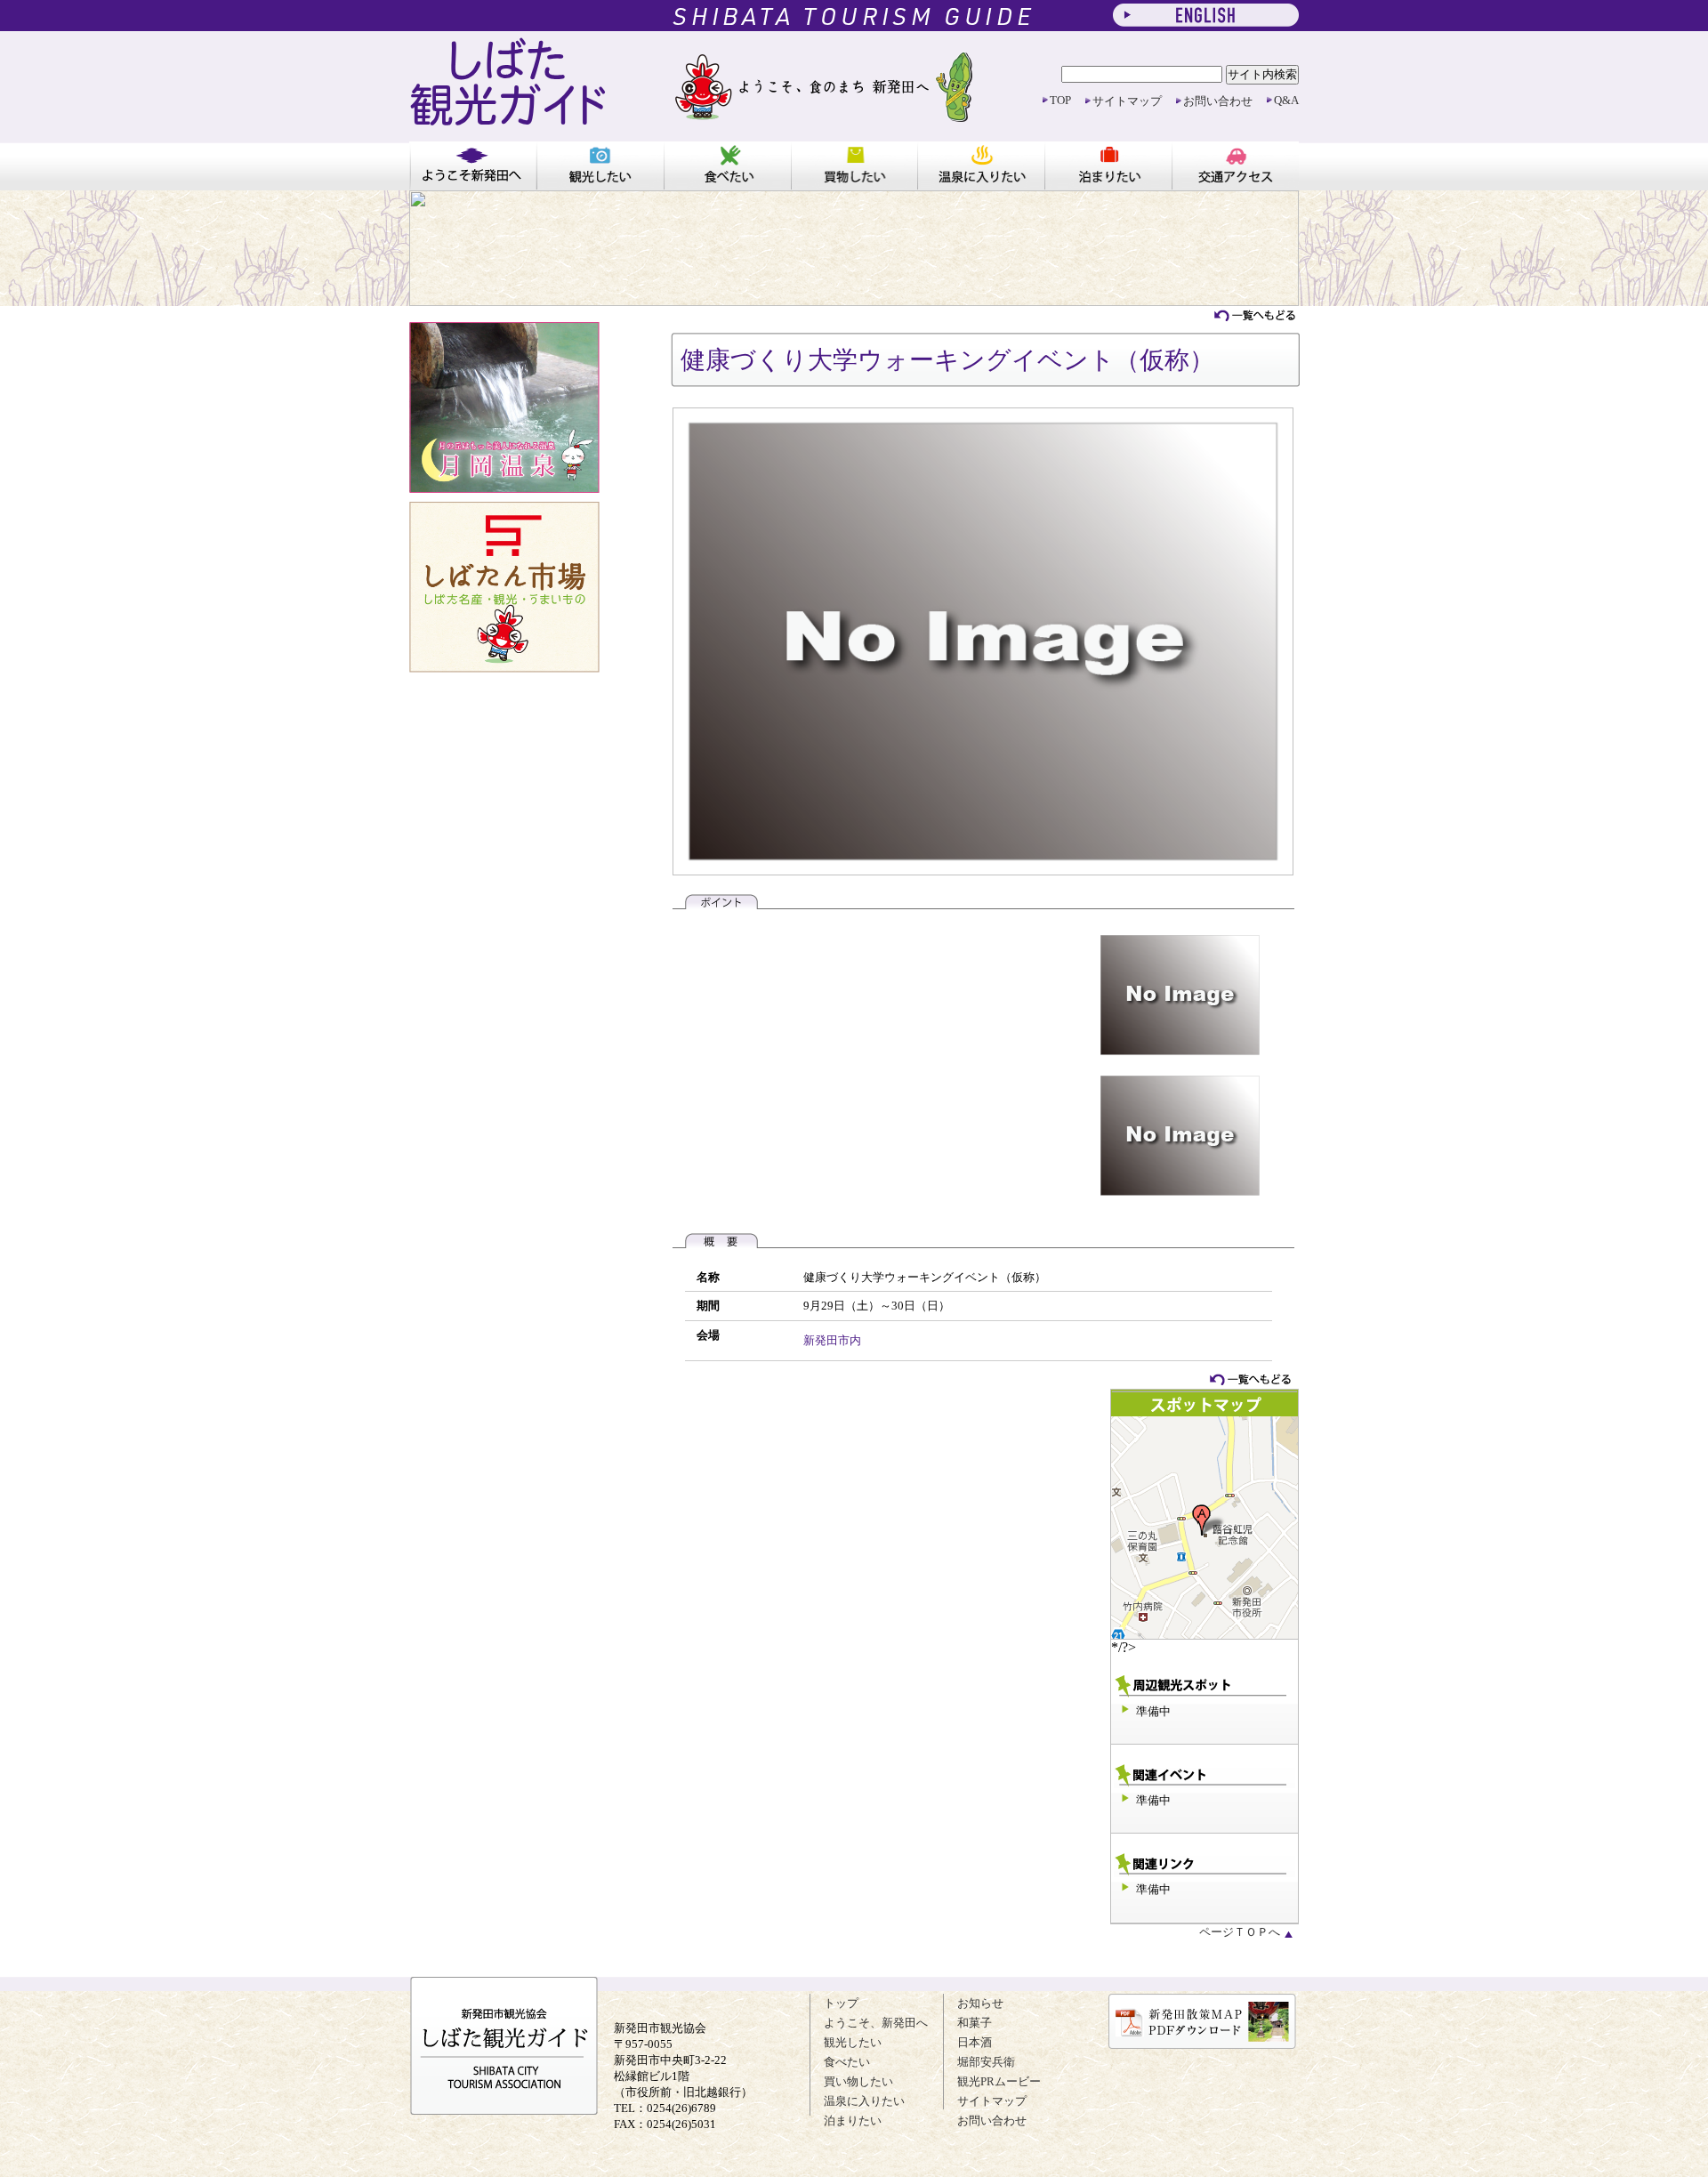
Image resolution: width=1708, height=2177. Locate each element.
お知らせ (980, 2003)
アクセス (1235, 165)
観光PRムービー (999, 2081)
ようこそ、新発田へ (876, 2023)
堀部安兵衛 (986, 2062)
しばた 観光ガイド (508, 89)
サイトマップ (1127, 101)
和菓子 (975, 2023)
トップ (841, 2003)
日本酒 (975, 2042)
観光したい (600, 165)
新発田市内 (832, 1340)
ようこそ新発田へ (473, 165)
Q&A (1286, 100)
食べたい (727, 165)
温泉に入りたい (981, 165)
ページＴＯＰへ (1241, 1932)
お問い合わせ (1218, 101)
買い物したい (854, 165)
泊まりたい (1108, 165)
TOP (1060, 100)
